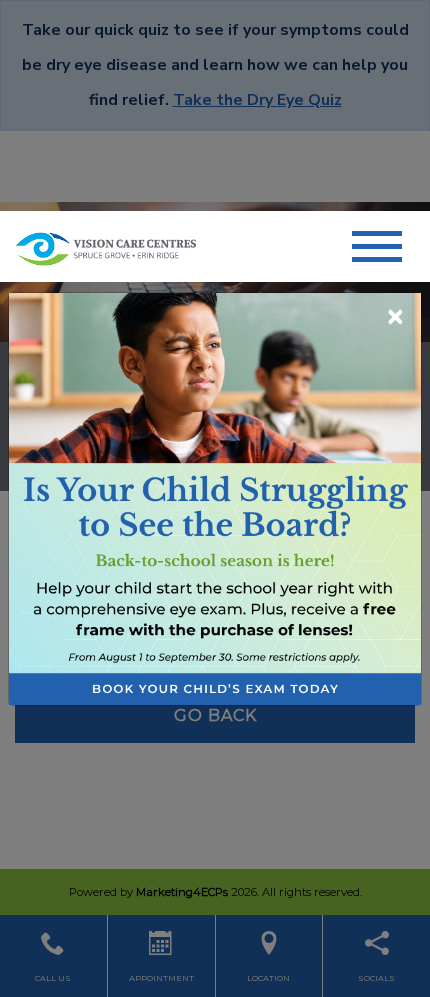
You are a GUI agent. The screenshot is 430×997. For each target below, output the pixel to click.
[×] (215, 497)
